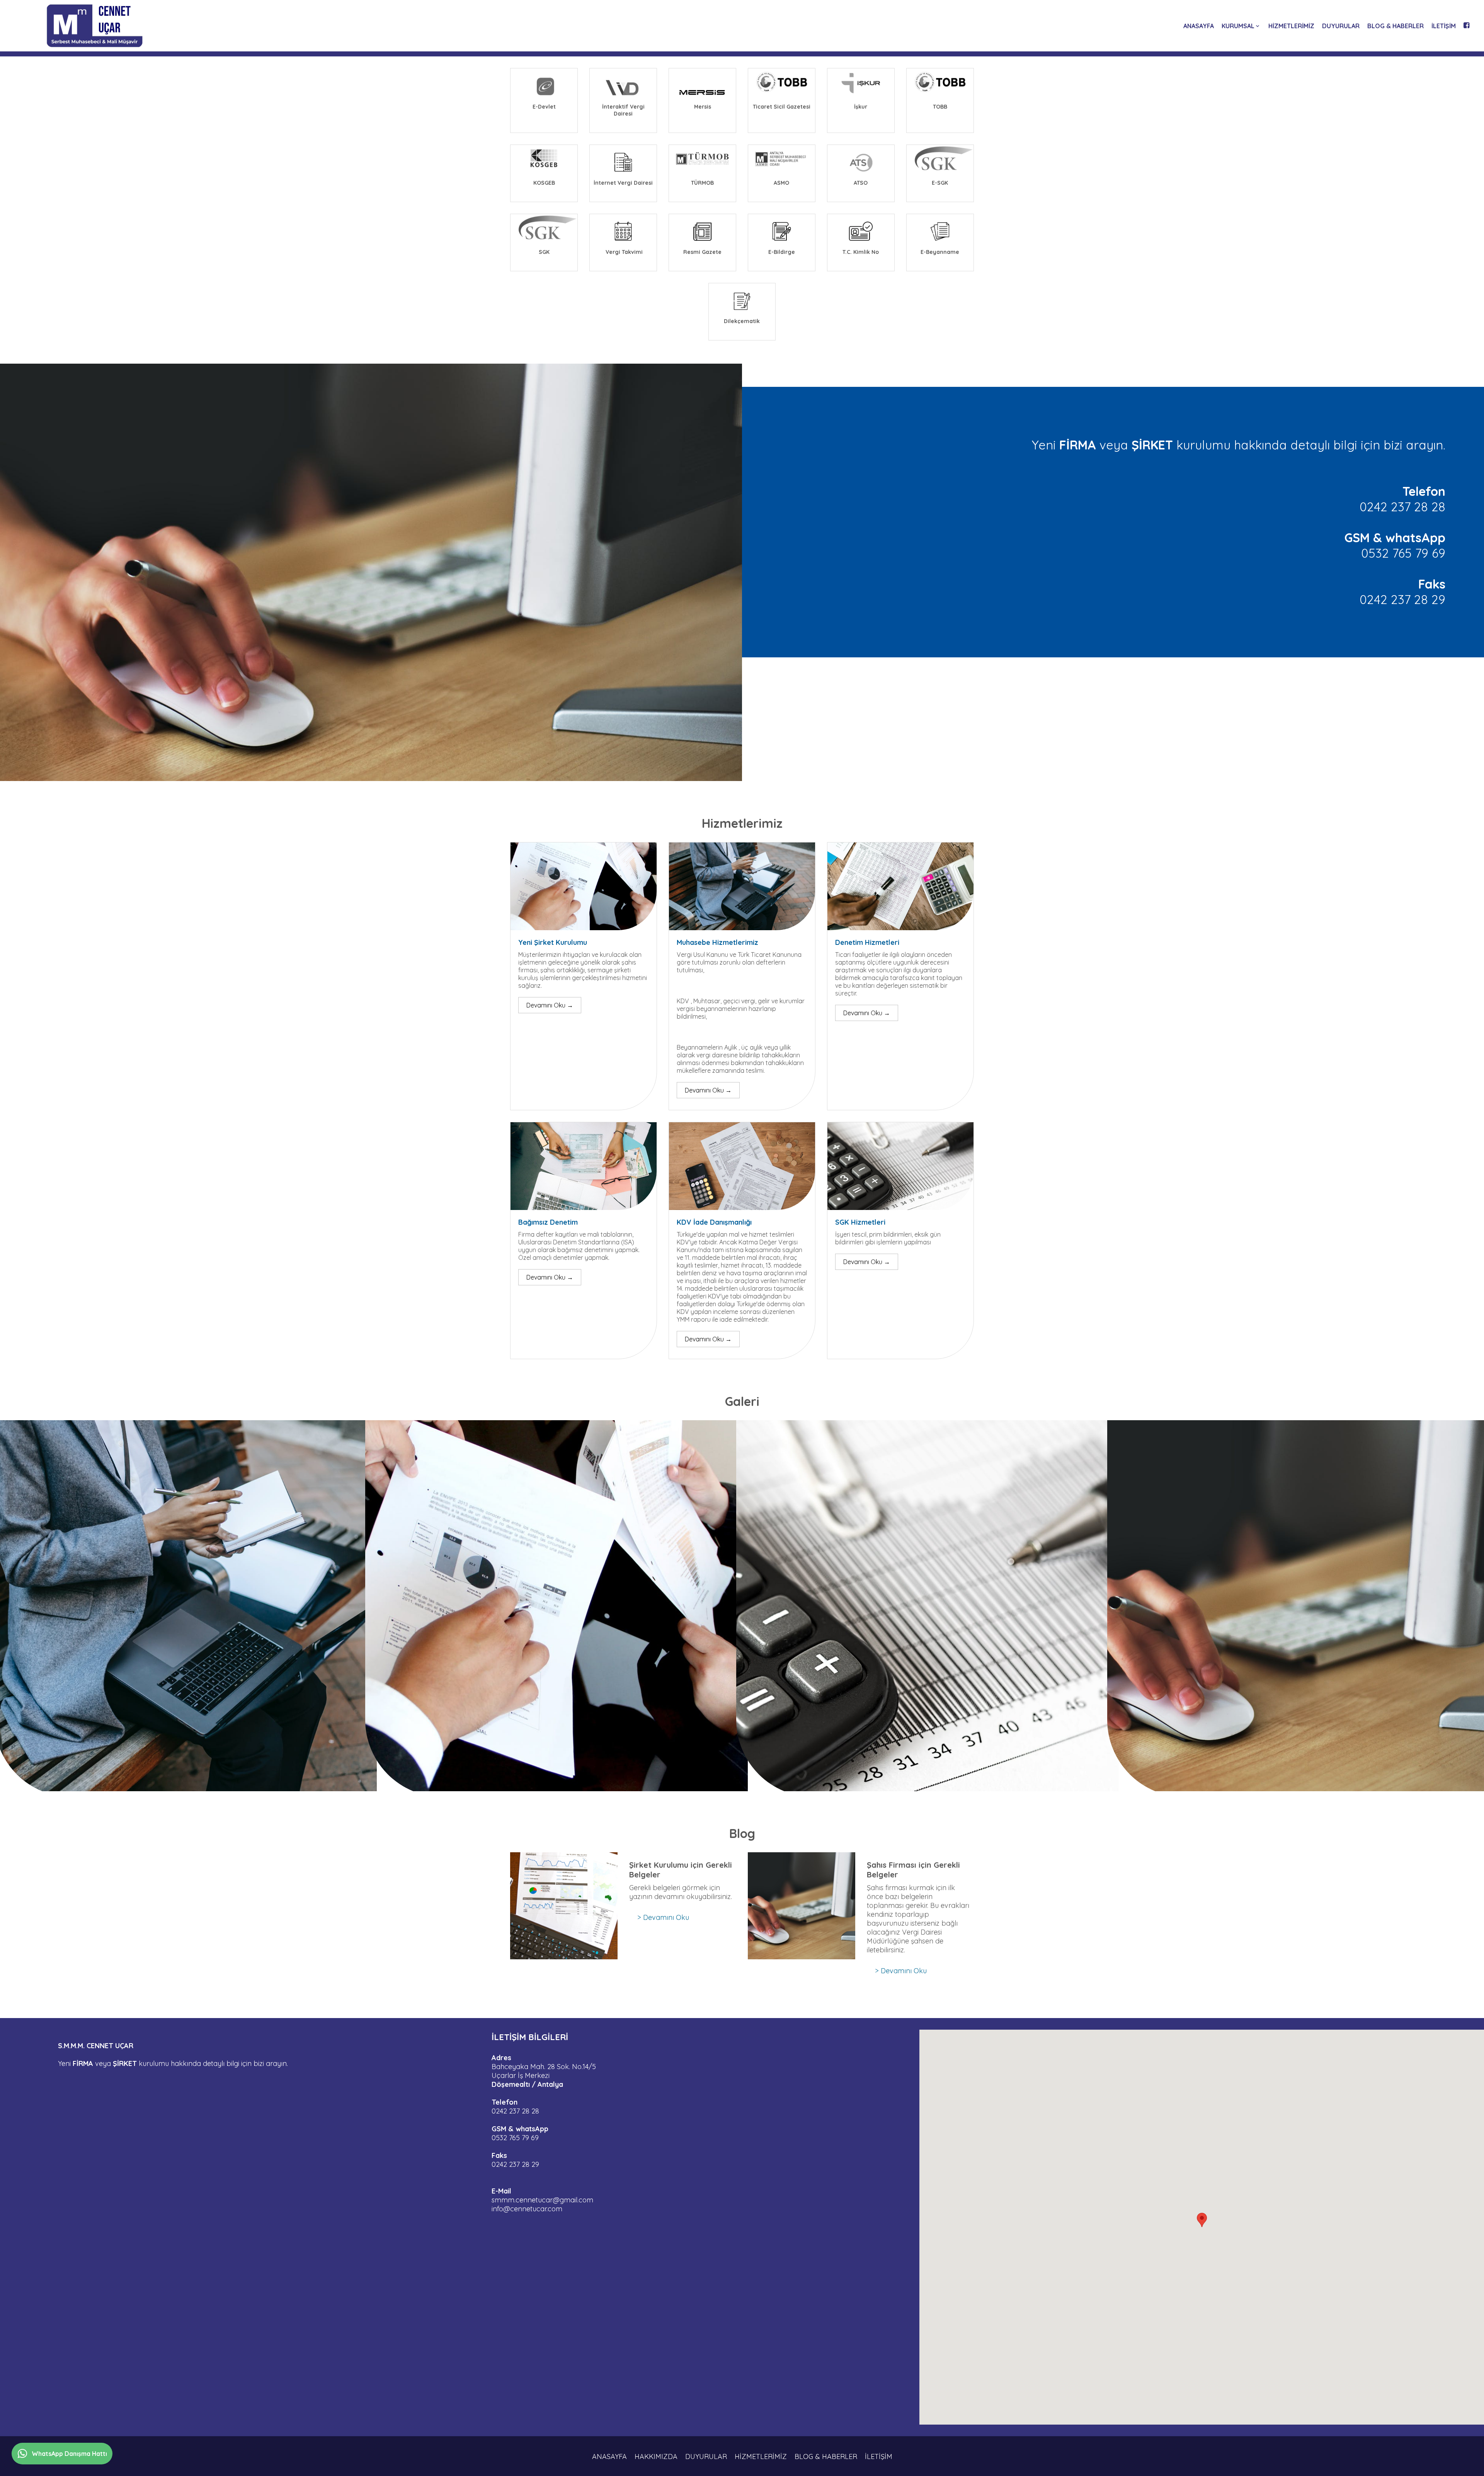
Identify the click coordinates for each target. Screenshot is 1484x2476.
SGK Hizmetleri (860, 1222)
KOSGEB (544, 183)
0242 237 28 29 (1402, 599)
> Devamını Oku (663, 1917)
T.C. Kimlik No (861, 252)
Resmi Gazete (702, 252)
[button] (1202, 2220)
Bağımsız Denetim (548, 1222)
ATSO (861, 183)
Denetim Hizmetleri (867, 942)
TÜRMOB (702, 183)
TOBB (940, 107)
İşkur (861, 107)
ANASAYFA (1199, 26)
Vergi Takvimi (623, 252)
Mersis (703, 107)
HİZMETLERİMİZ (1291, 26)
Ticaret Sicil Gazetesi (782, 107)
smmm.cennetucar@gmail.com (543, 2200)
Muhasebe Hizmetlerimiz (717, 942)
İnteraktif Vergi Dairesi (624, 110)
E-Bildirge (782, 252)
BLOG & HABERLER (1396, 26)
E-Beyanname (940, 252)
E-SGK (940, 183)
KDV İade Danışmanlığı (714, 1222)
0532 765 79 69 (1403, 553)
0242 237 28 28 (1402, 507)
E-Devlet (544, 107)
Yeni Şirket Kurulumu (553, 942)
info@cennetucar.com (527, 2209)
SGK (544, 252)
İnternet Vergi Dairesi (623, 183)
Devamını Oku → (550, 1005)
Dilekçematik (742, 321)
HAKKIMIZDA (656, 2457)
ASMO (781, 183)
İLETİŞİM (1444, 26)
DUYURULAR (1341, 26)
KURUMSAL (1238, 26)
